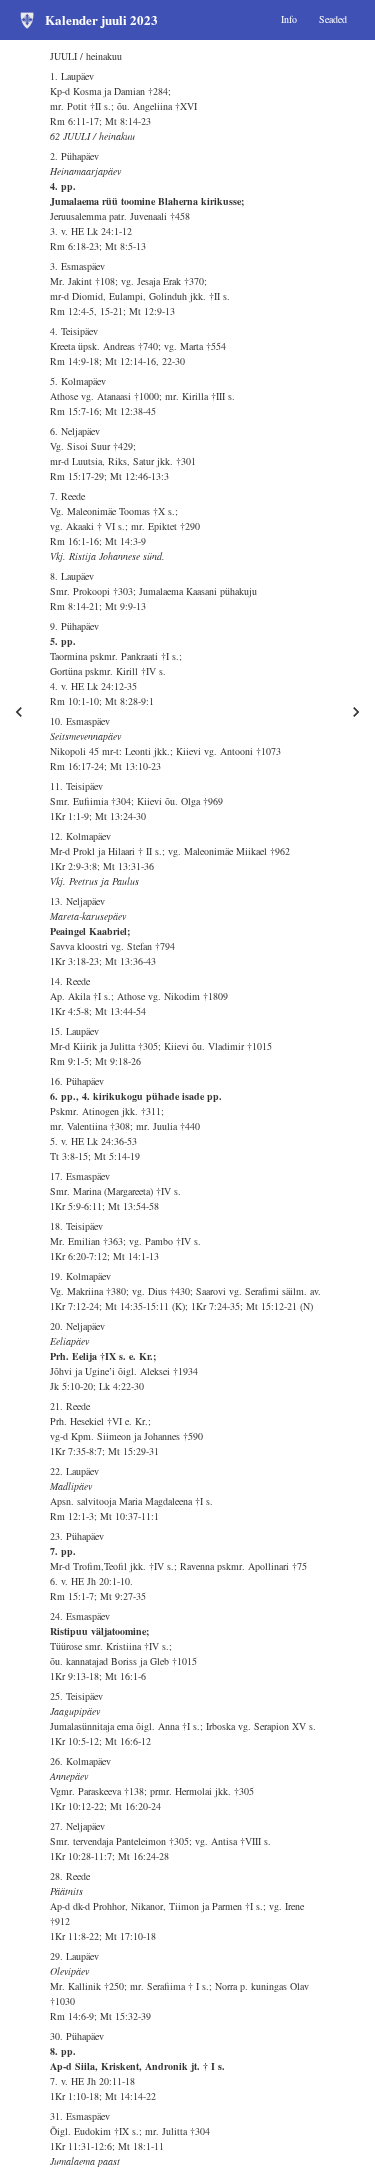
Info (289, 19)
